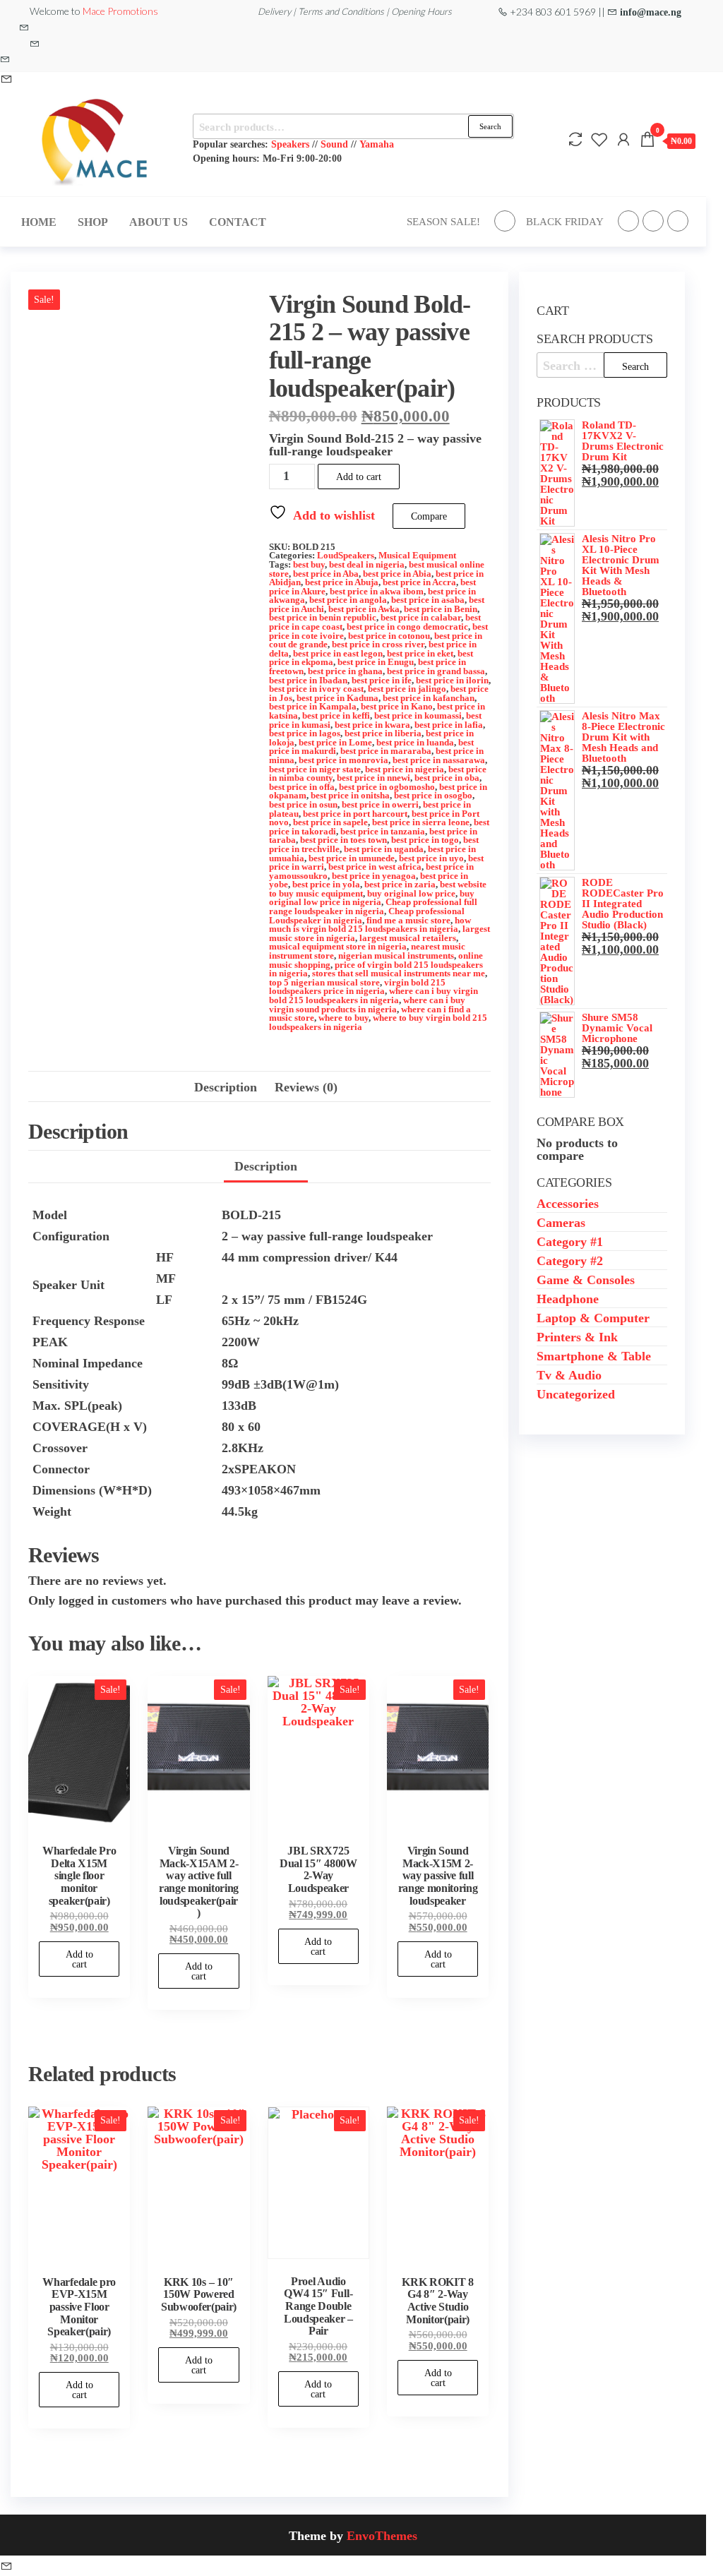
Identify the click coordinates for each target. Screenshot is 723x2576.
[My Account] (623, 139)
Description (266, 1166)
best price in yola (326, 884)
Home (39, 222)
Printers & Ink (577, 1336)
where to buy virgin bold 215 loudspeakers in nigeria (378, 1022)
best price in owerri (380, 804)
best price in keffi (336, 715)
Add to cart (359, 477)
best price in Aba (326, 574)
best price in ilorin (452, 680)
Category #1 (570, 1241)
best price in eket (420, 653)
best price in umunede (352, 858)
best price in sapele (330, 822)
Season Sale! (443, 221)
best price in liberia (383, 733)
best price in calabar (421, 617)
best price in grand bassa (436, 671)
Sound (334, 144)
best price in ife (382, 680)
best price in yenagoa (374, 876)
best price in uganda (384, 849)
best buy (309, 564)
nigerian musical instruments (396, 955)
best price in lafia (449, 725)
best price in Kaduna (337, 698)
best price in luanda (415, 742)
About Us (159, 222)
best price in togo (425, 840)
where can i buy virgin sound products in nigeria (367, 1005)
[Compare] (575, 139)
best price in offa (302, 787)
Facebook (505, 221)
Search (490, 126)
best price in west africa (375, 867)
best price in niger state (315, 769)
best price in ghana (345, 671)
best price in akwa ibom (377, 591)
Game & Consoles (586, 1279)
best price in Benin (441, 609)
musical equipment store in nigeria (338, 946)
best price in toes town (343, 840)
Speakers (290, 144)
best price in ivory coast (316, 689)
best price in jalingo (407, 689)
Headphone (568, 1298)
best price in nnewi (374, 778)
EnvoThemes (382, 2535)
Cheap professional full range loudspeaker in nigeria (373, 906)
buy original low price (411, 893)
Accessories (568, 1203)
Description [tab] (226, 1086)
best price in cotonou (389, 636)
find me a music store (408, 920)
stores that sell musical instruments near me (399, 973)
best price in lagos (305, 733)
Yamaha (377, 144)
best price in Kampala (313, 706)
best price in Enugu (376, 662)
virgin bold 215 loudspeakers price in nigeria (357, 987)
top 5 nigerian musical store (324, 982)
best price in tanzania (383, 831)
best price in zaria (400, 884)
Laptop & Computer (593, 1317)
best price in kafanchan (429, 698)
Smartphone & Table (594, 1355)
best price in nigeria (405, 769)
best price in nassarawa (439, 760)
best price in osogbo (433, 795)
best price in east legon (338, 653)
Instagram (653, 221)
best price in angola (348, 600)
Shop (93, 222)
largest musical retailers (408, 938)
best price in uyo (431, 858)
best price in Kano (397, 706)
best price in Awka (364, 609)
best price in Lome (335, 742)
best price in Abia (397, 574)
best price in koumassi (418, 715)
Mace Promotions (120, 11)
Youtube (678, 221)
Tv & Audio (569, 1374)
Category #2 (570, 1260)
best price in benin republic (323, 617)
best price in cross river (378, 644)
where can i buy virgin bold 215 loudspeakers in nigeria (374, 995)
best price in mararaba (386, 751)
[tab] (266, 1167)
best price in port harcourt (355, 814)
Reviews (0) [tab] (306, 1086)
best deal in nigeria (367, 564)
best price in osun (303, 804)
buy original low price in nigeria (372, 898)
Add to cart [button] (79, 1959)
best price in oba (447, 778)
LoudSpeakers (346, 555)
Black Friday (565, 221)
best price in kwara (372, 725)
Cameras (561, 1222)
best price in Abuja (342, 582)
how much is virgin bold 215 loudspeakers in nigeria (370, 925)
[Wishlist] (599, 139)
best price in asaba (428, 600)
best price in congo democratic (407, 627)
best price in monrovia (343, 760)
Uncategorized (576, 1394)
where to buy (343, 1018)
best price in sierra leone (421, 822)
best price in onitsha (350, 795)
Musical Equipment (417, 555)
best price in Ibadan (308, 680)
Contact (238, 222)
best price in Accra (419, 582)
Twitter (628, 221)
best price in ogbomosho (387, 787)
